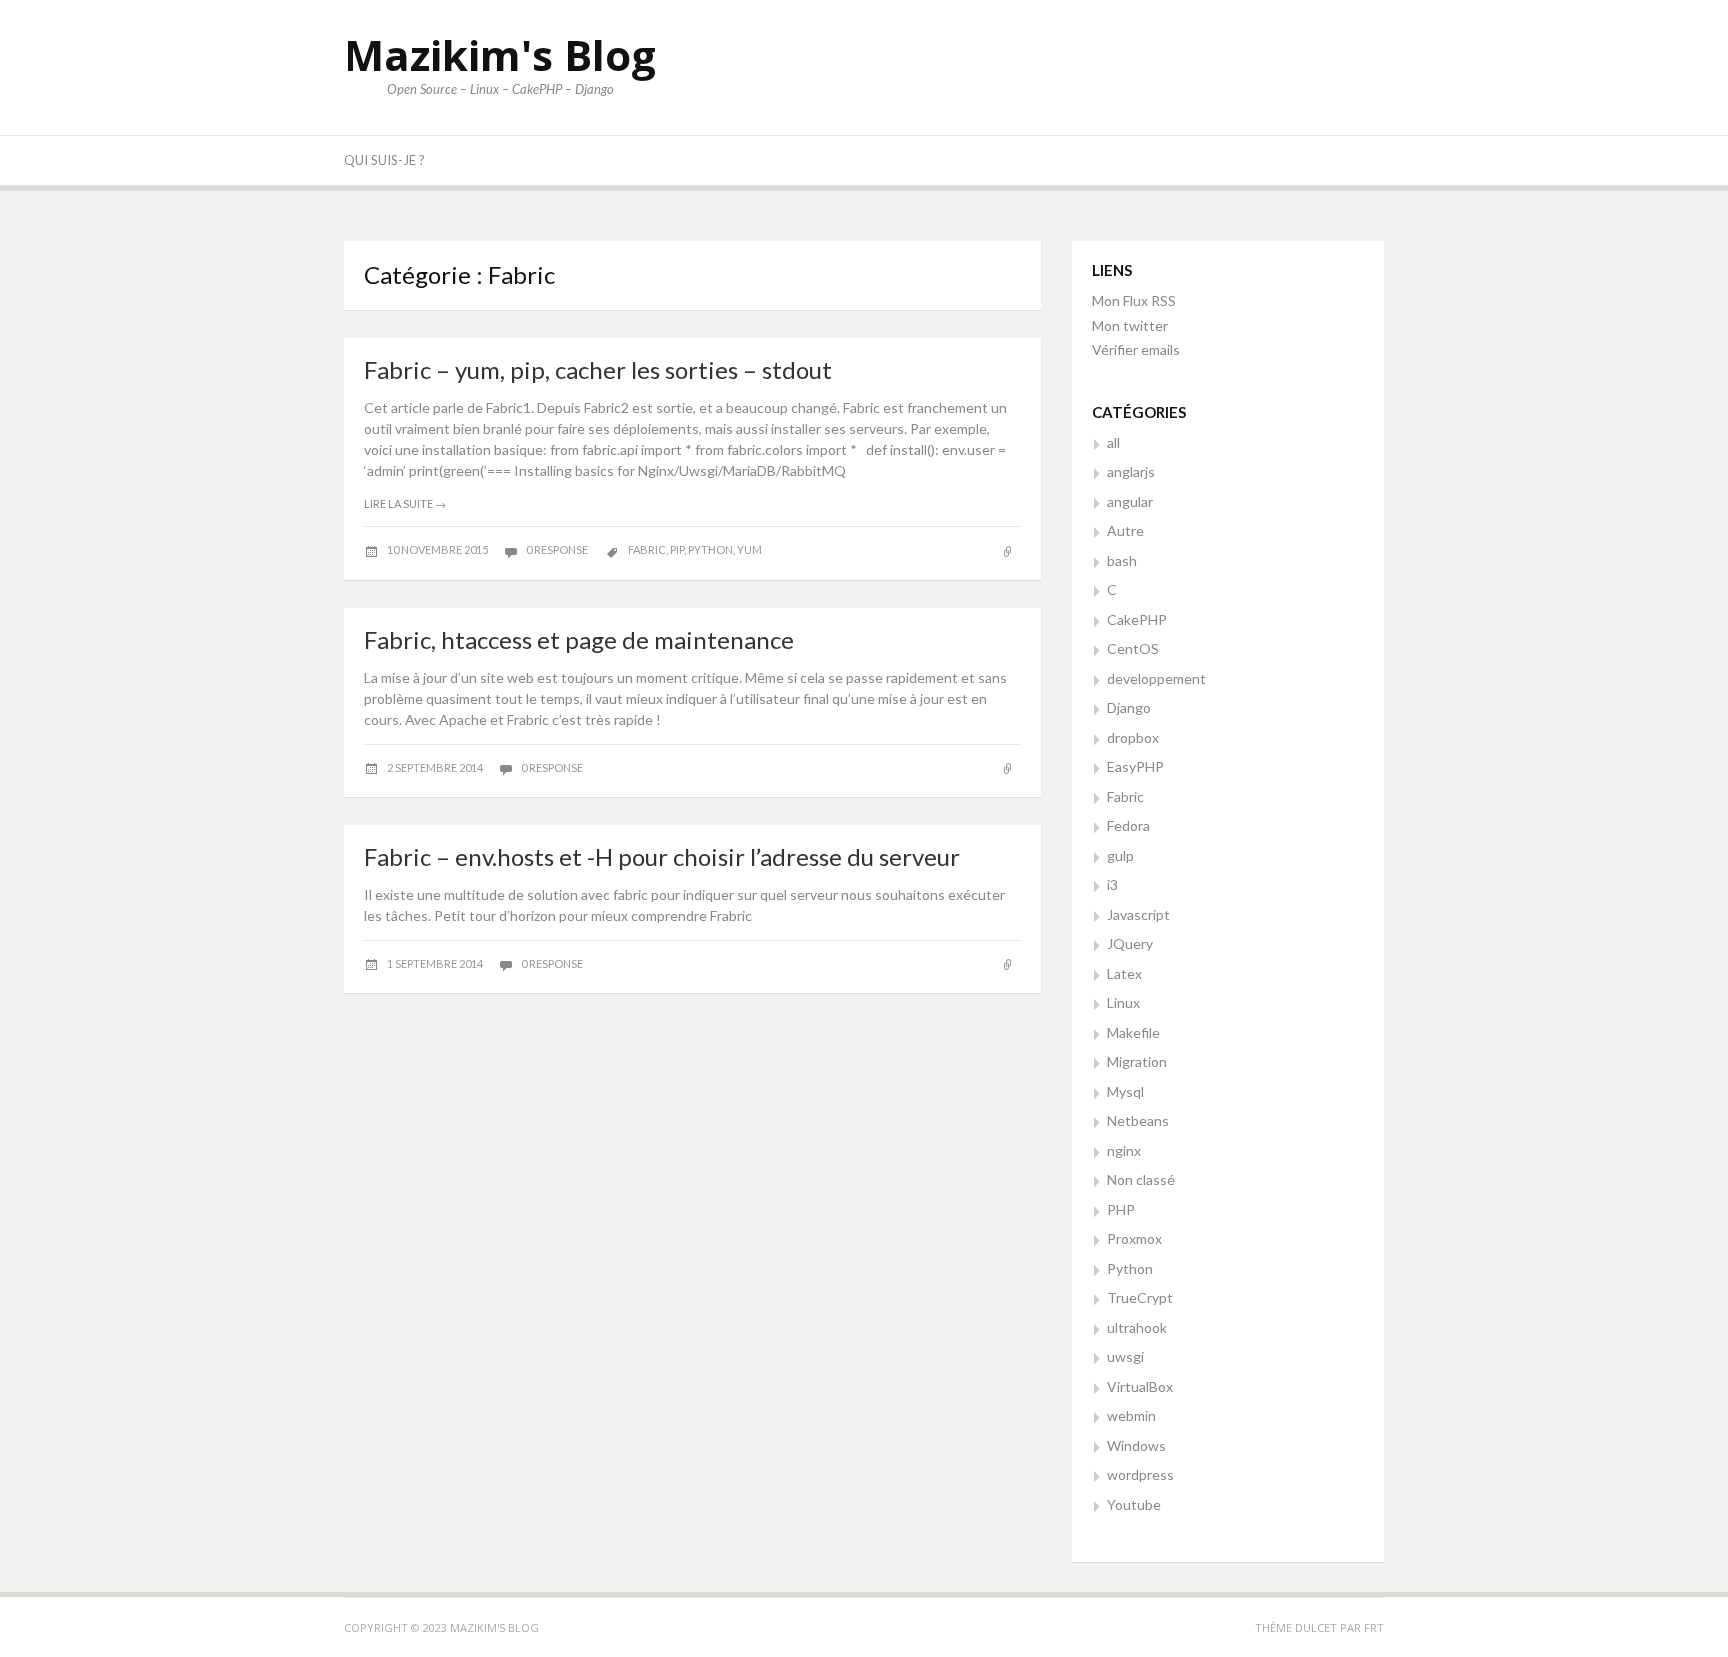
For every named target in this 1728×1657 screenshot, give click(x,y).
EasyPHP (1135, 766)
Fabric (1125, 796)
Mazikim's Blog (500, 54)
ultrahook (1137, 1327)
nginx (1124, 1150)
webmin (1131, 1415)
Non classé (1141, 1179)
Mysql (1125, 1091)
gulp (1120, 855)
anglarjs (1131, 471)
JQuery (1130, 943)
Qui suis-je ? (384, 160)
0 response (558, 549)
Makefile (1133, 1032)
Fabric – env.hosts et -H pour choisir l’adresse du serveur (662, 856)
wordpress (1140, 1474)
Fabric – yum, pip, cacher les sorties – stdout (598, 369)
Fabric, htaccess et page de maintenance (579, 639)
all (1113, 442)
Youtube (1134, 1504)
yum (749, 549)
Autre (1125, 530)
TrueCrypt (1140, 1297)
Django (1129, 707)
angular (1130, 501)
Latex (1124, 973)
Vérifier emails (1136, 349)
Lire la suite (405, 503)
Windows (1136, 1445)
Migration (1137, 1061)
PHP (1121, 1209)
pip (677, 549)
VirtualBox (1140, 1386)
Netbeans (1138, 1120)
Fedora (1128, 825)
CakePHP (1137, 619)
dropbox (1133, 737)
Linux (1123, 1002)
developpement (1156, 678)
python (710, 549)
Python (1130, 1268)
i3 (1112, 884)
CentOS (1133, 648)
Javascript (1138, 914)
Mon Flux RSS (1134, 300)
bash (1122, 560)
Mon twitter (1130, 325)
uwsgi (1125, 1356)
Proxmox (1134, 1238)
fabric (647, 549)
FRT (1374, 1627)
